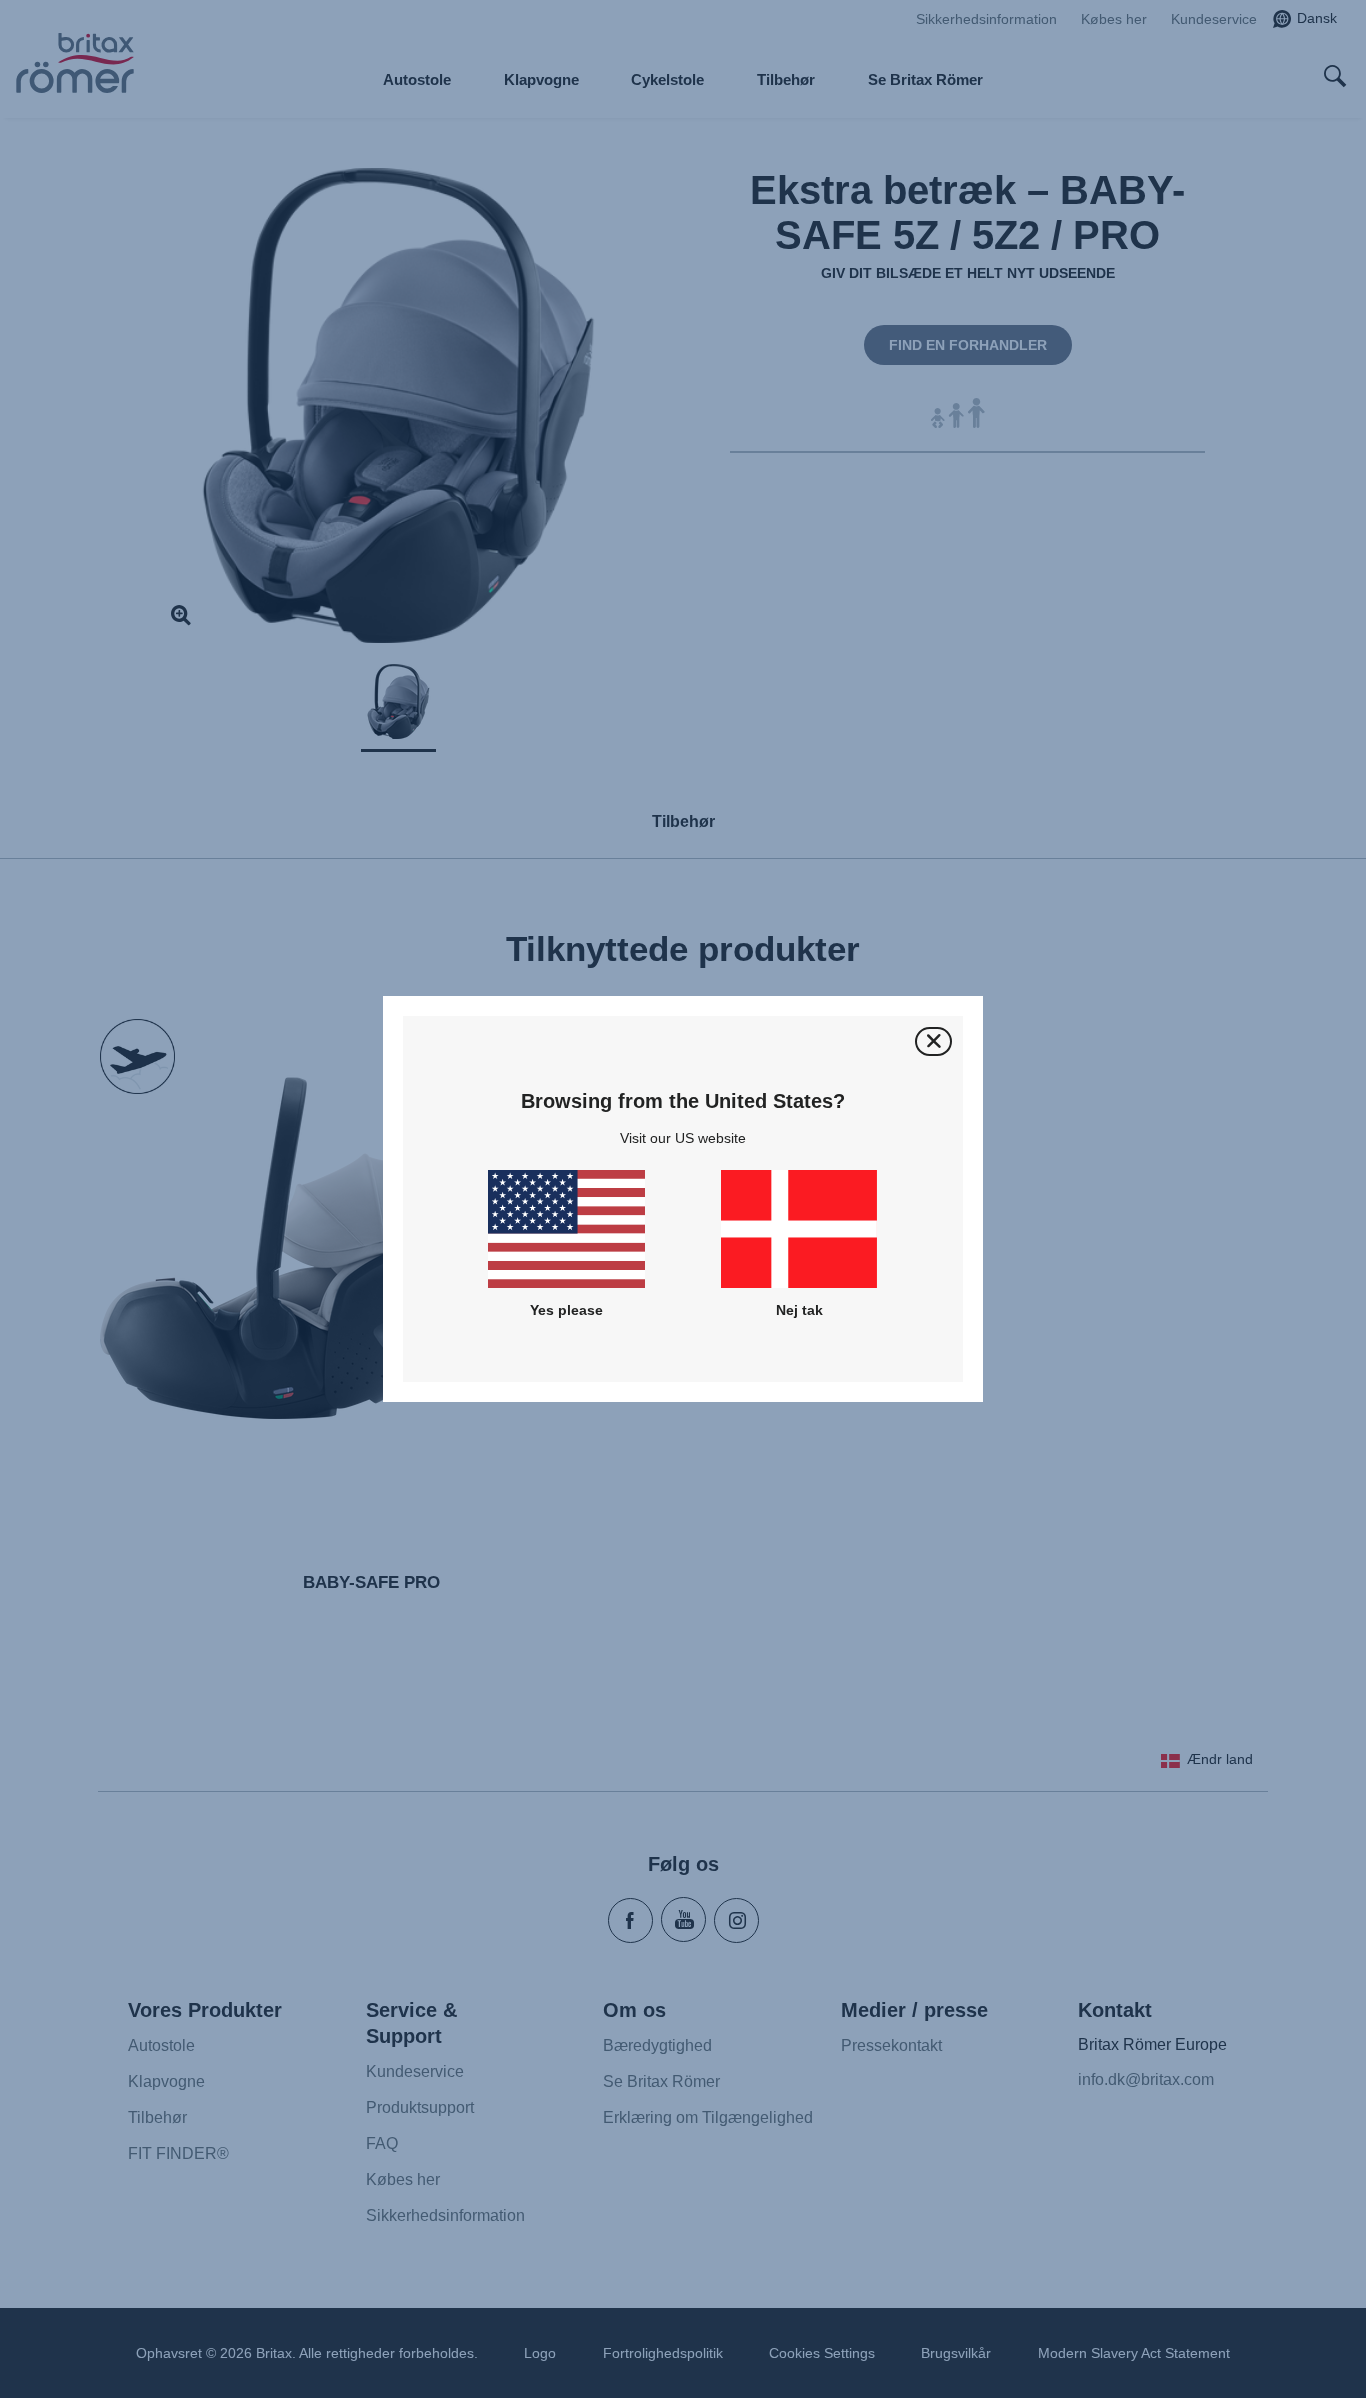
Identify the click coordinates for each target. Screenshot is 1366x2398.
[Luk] (933, 1041)
